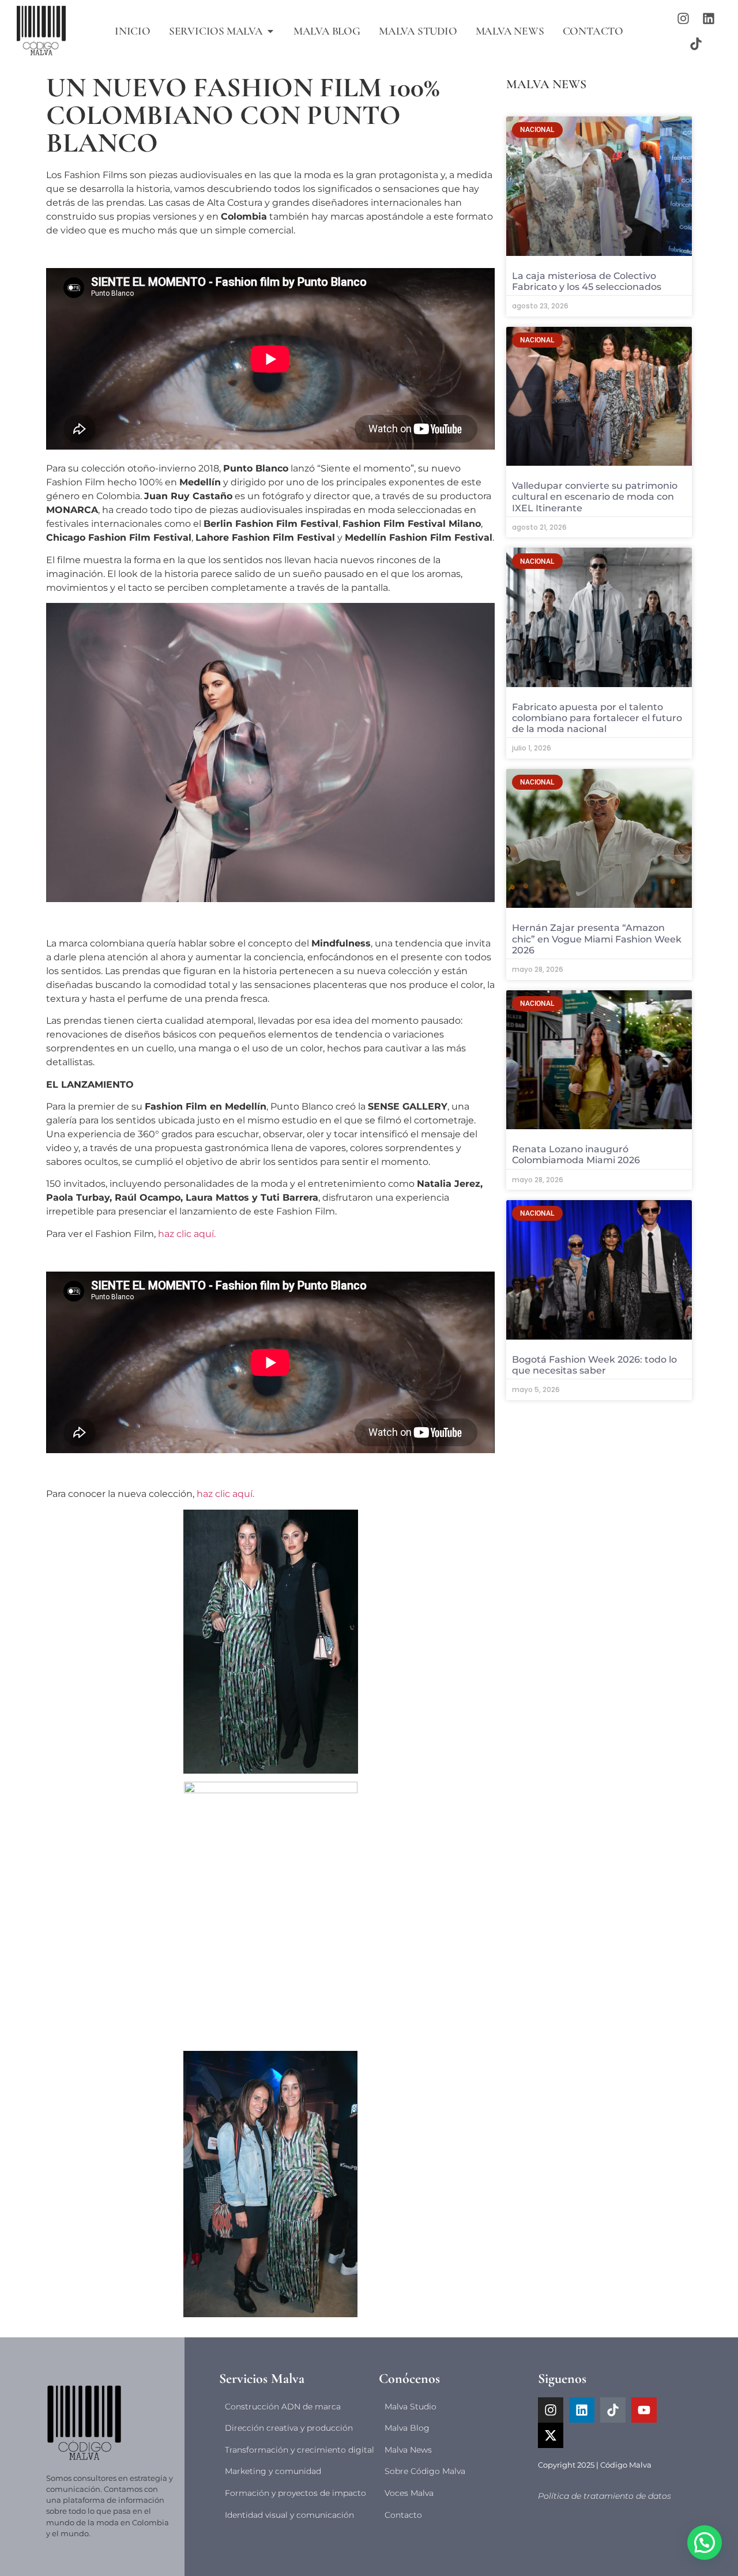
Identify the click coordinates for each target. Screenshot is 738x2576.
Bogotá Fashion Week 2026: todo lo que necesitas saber (594, 1365)
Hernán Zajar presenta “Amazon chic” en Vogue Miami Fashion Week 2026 (597, 939)
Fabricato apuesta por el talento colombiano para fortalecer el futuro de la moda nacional (597, 718)
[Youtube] (644, 2410)
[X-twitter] (551, 2435)
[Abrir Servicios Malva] (270, 31)
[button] (705, 2543)
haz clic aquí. (187, 1234)
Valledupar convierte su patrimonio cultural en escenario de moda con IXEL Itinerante (595, 497)
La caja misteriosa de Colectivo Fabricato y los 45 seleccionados (587, 281)
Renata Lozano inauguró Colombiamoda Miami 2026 (576, 1155)
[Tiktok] (696, 44)
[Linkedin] (709, 18)
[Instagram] (683, 18)
